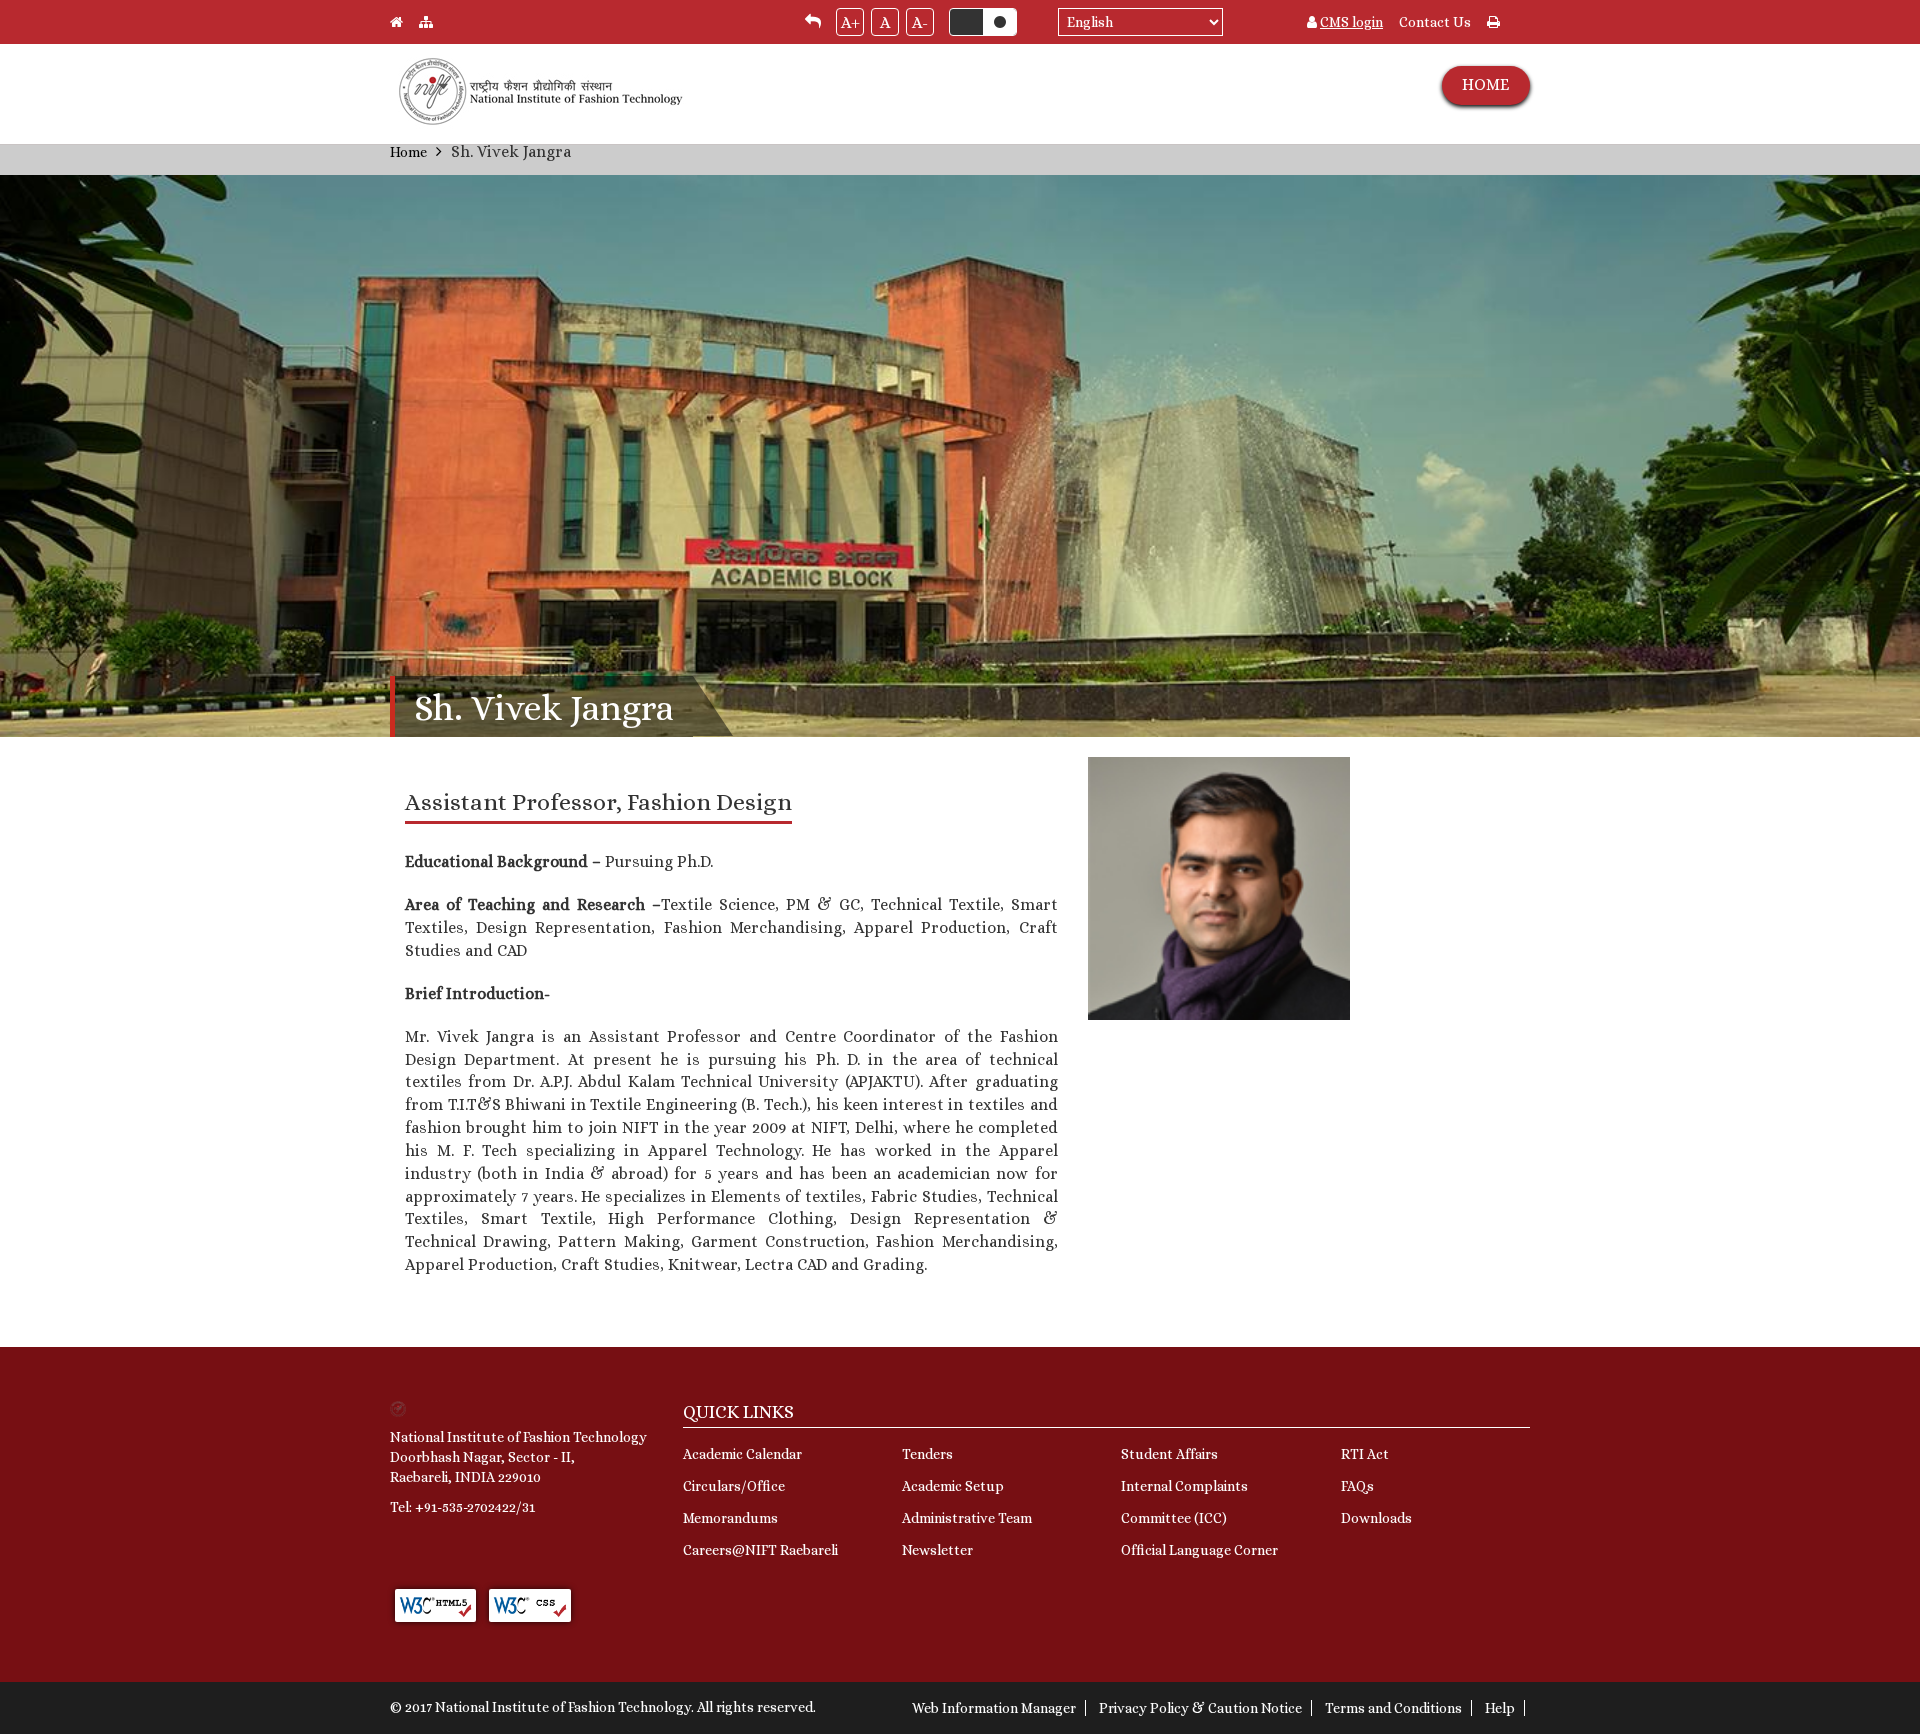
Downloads (1376, 1518)
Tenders (927, 1454)
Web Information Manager (994, 1708)
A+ (850, 22)
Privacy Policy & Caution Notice (1200, 1708)
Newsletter (937, 1550)
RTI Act (1365, 1454)
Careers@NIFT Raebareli (760, 1550)
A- (920, 22)
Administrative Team (967, 1518)
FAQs (1357, 1486)
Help (1500, 1708)
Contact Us (1435, 22)
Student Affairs (1169, 1454)
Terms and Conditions (1393, 1708)
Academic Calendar (742, 1454)
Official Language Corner (1199, 1550)
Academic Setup (953, 1486)
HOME (1485, 84)
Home (408, 152)
